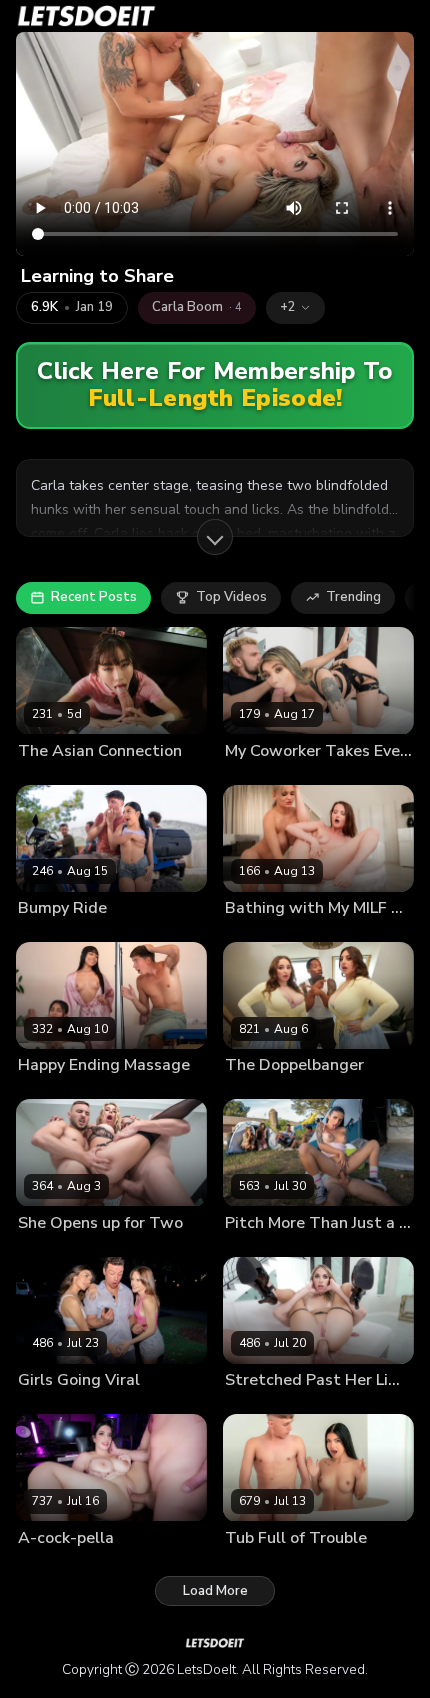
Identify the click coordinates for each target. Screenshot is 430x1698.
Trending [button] (353, 597)
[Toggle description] (215, 537)
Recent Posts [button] (94, 597)
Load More (215, 1591)
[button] (295, 308)
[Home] (86, 16)
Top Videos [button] (231, 597)
